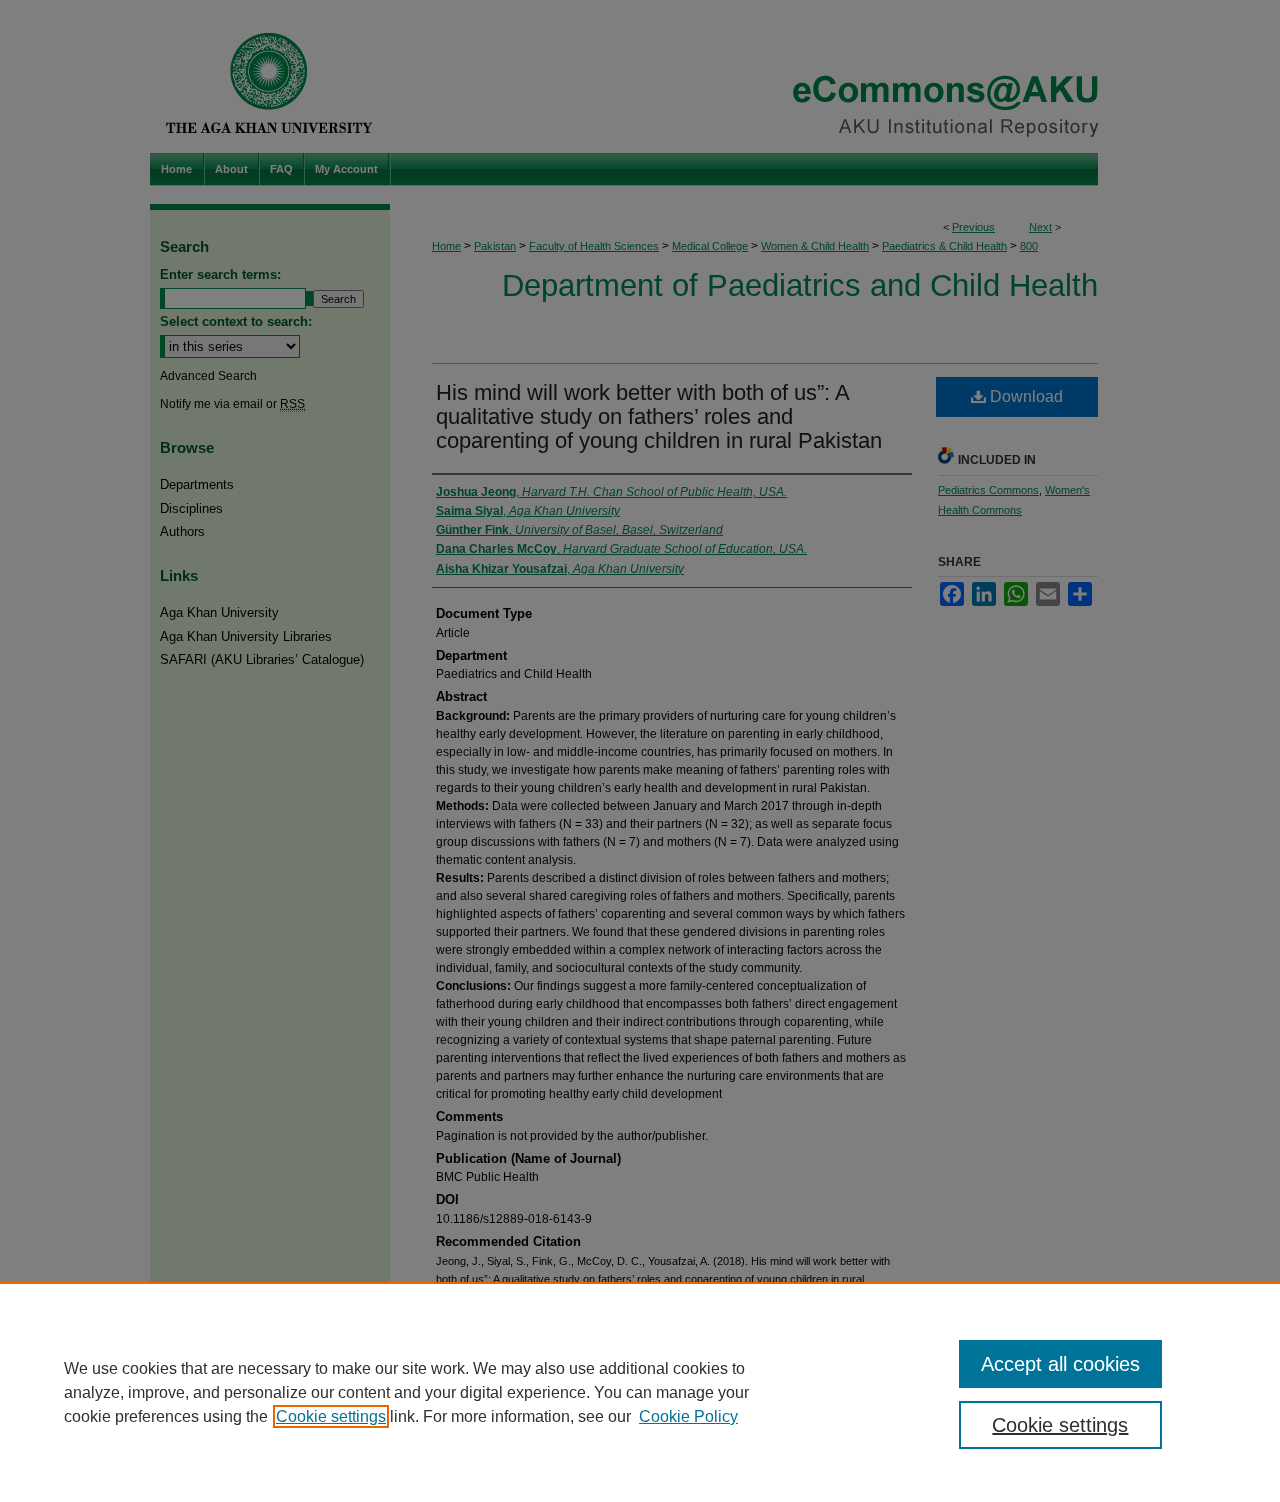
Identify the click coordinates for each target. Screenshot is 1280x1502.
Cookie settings (331, 1416)
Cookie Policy (688, 1416)
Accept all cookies (1060, 1364)
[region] (640, 1392)
